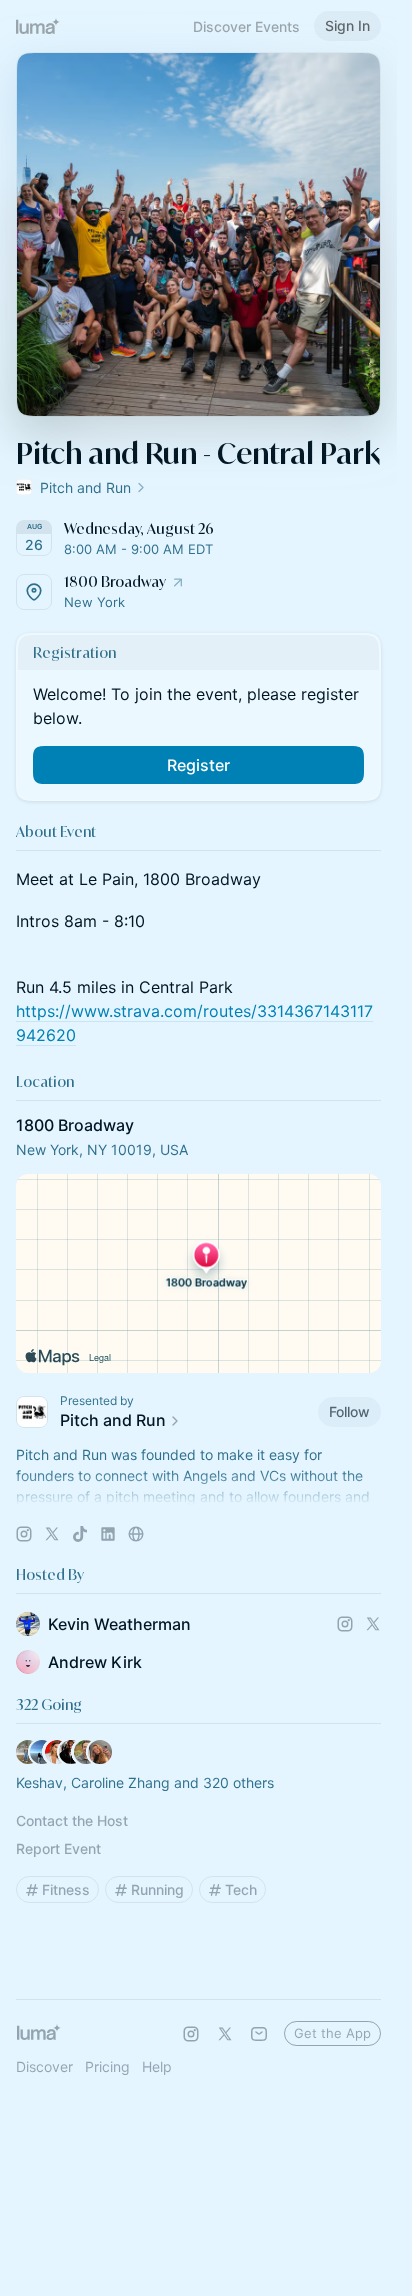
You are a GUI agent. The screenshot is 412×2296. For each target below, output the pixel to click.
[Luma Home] (38, 26)
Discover (44, 2066)
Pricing (107, 2066)
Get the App (332, 2033)
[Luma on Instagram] (191, 2034)
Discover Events (246, 26)
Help (157, 2066)
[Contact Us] (259, 2034)
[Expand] (199, 1497)
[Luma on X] (225, 2034)
